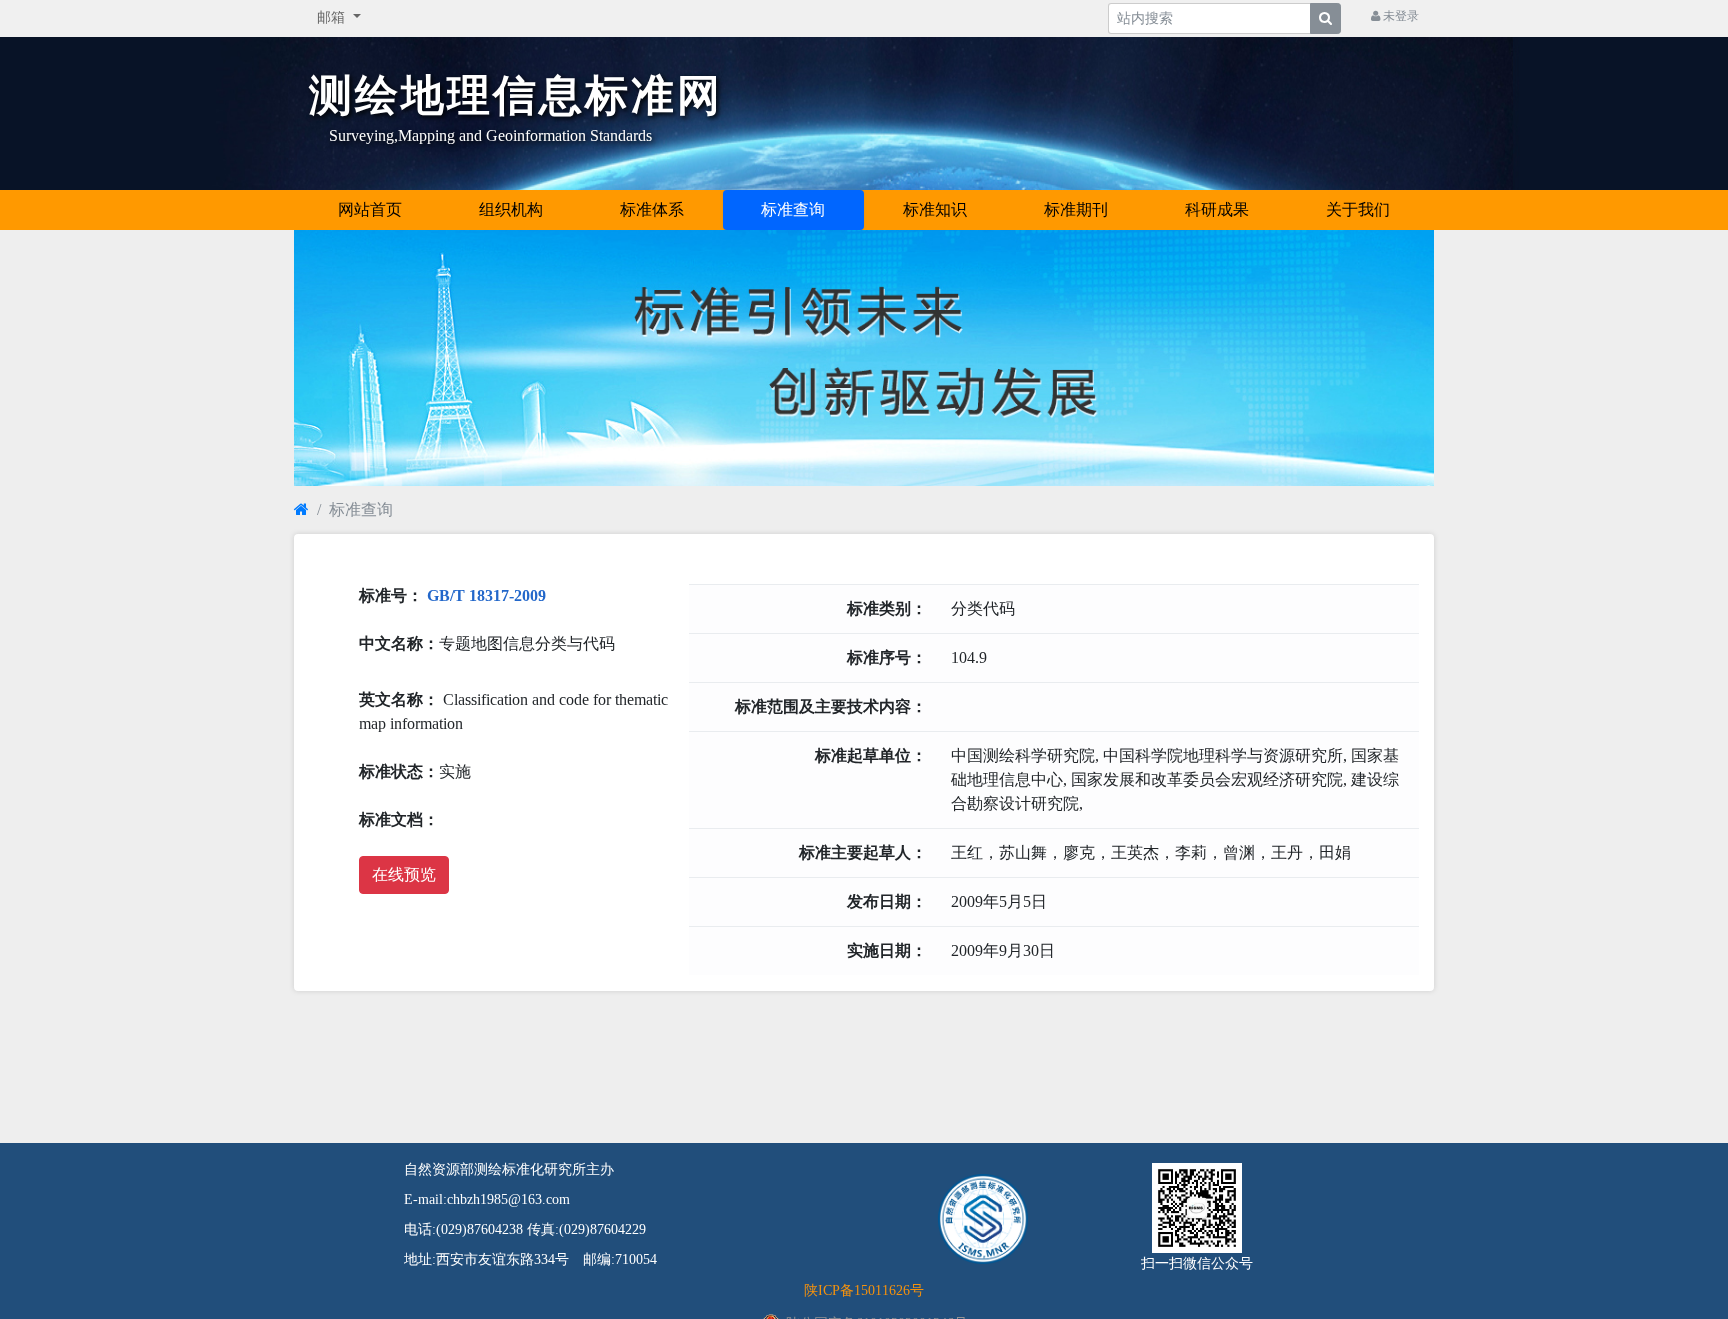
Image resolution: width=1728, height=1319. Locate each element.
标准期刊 (1076, 209)
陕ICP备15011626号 (864, 1290)
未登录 (1399, 16)
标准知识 (935, 209)
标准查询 (793, 209)
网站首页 (370, 209)
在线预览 (404, 874)
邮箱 (333, 17)
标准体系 (652, 209)
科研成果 (1217, 209)
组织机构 (511, 209)
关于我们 (1358, 209)
